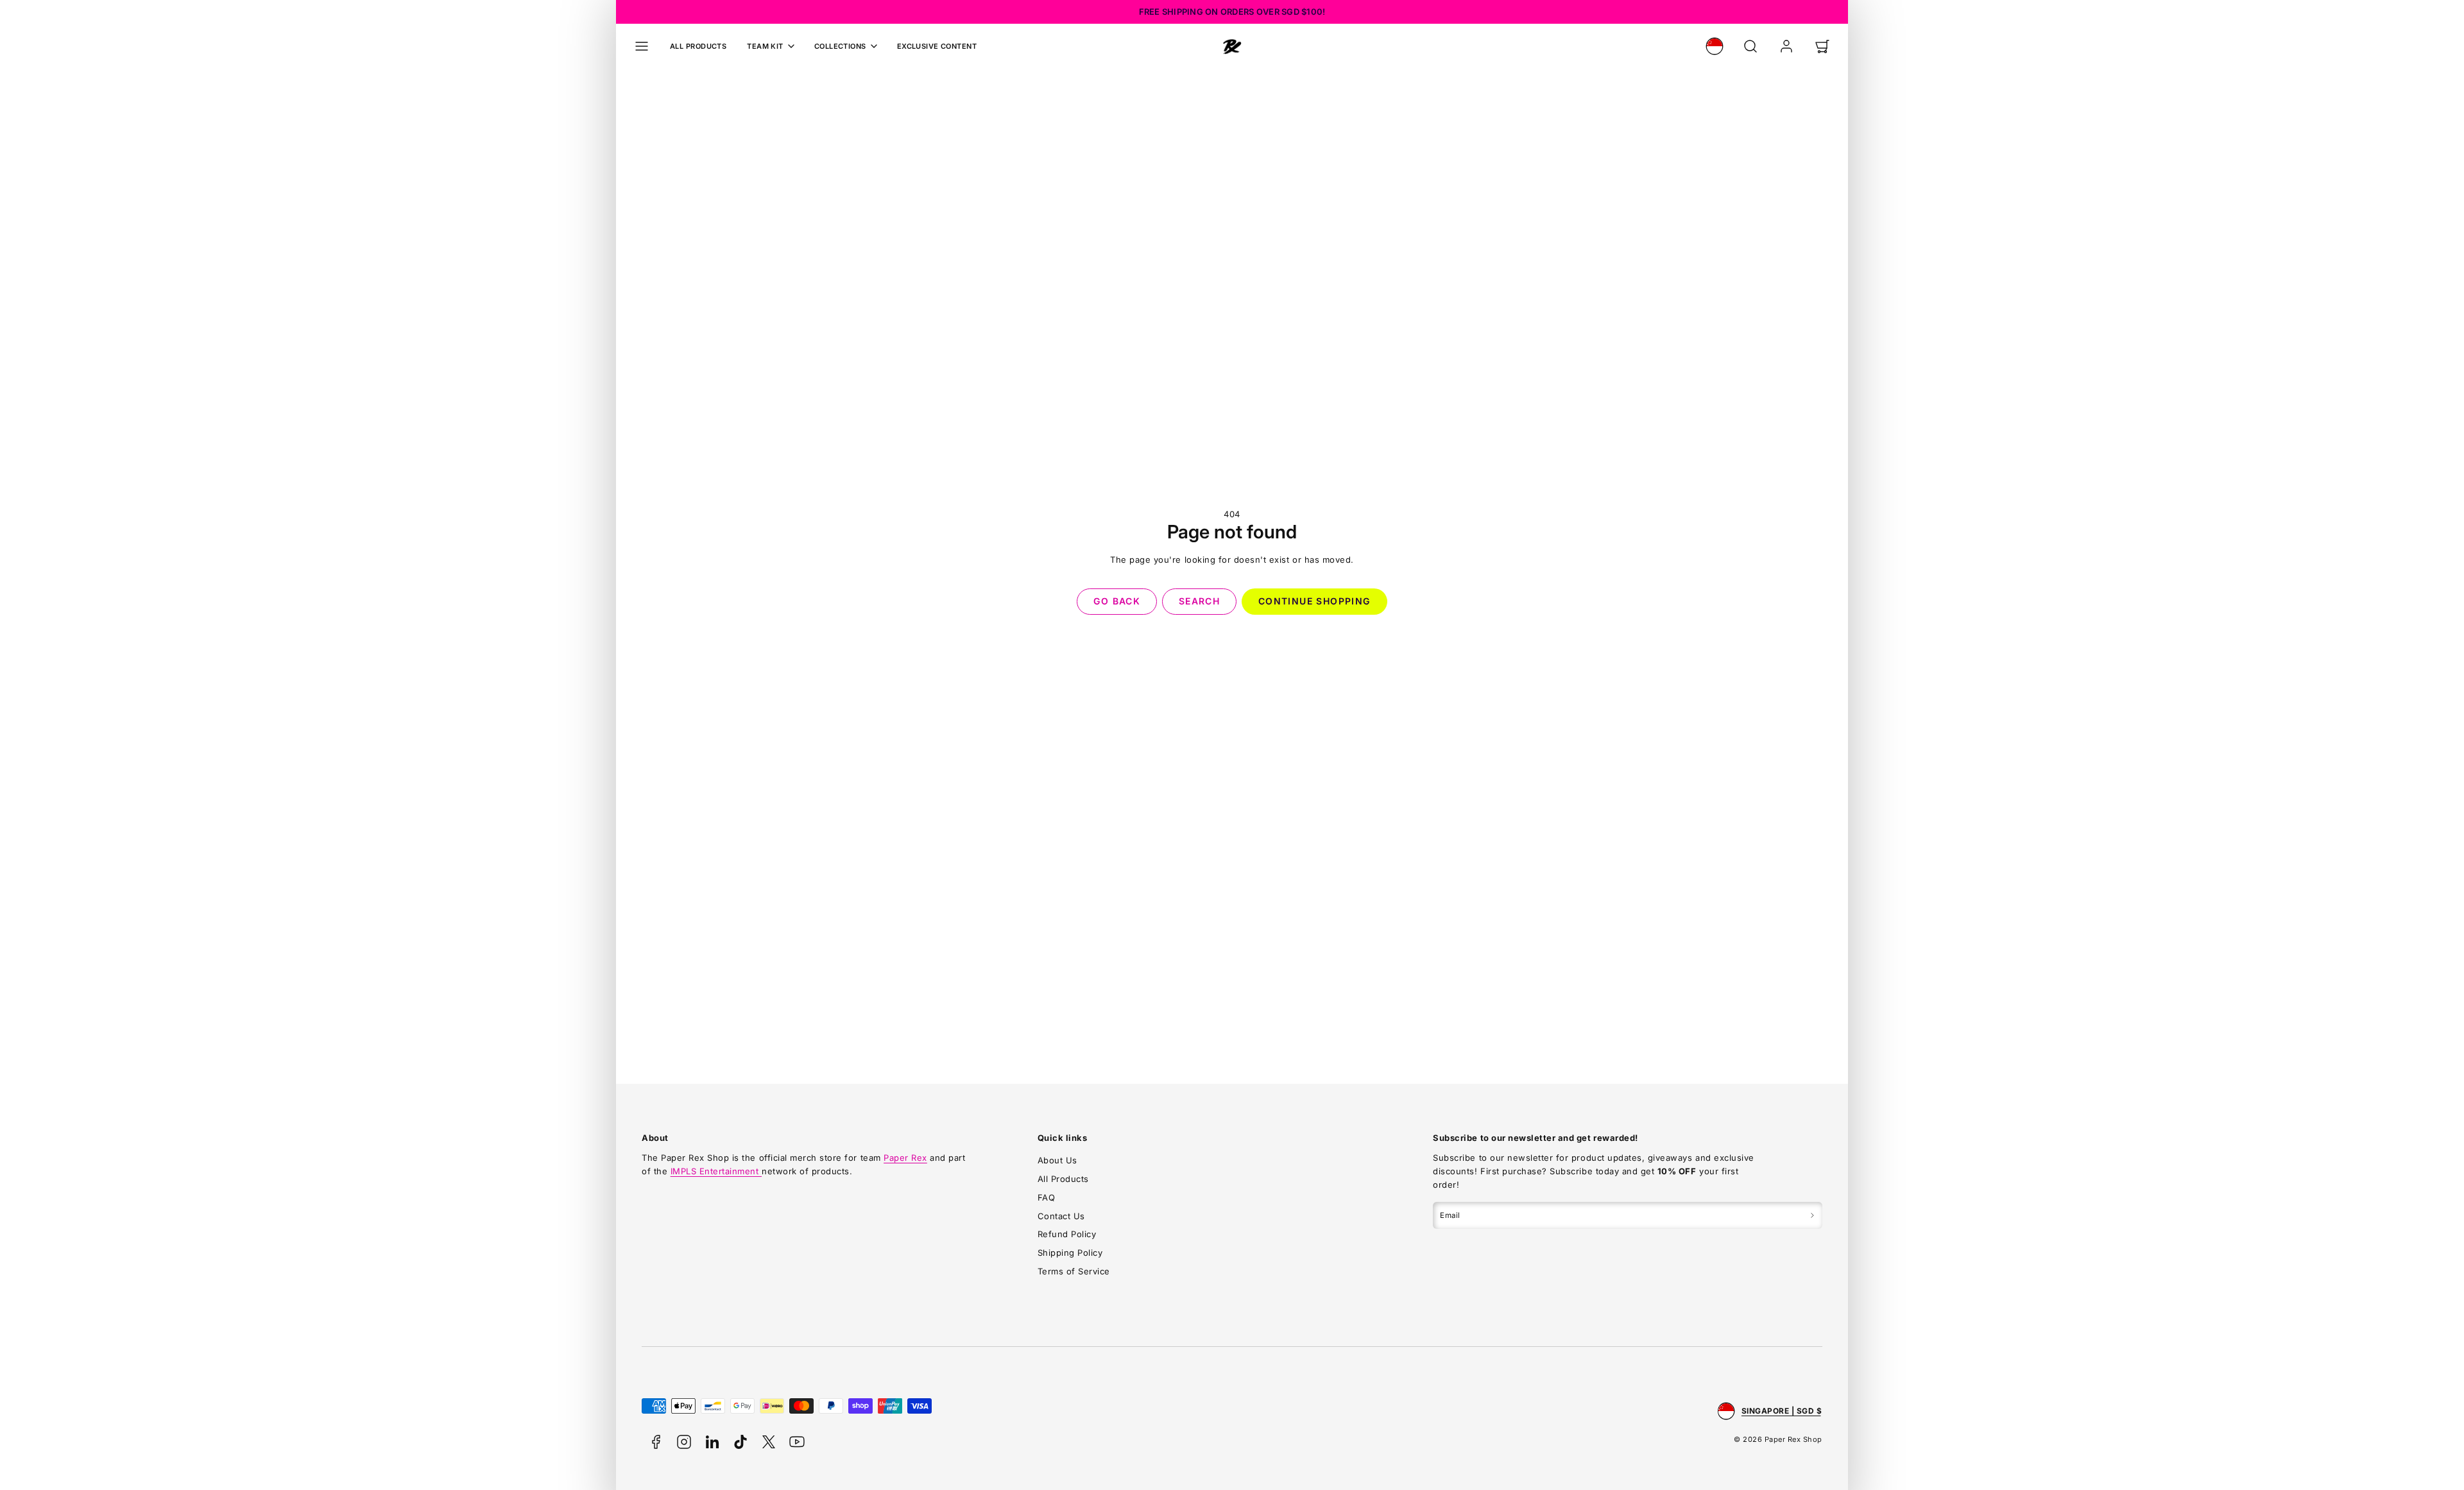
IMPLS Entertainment (716, 1171)
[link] (1715, 46)
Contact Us (1061, 1216)
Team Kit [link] (765, 46)
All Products (698, 46)
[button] (642, 46)
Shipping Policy (1070, 1253)
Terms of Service (1074, 1271)
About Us (1057, 1160)
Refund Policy (1067, 1234)
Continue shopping (1314, 601)
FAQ (1047, 1197)
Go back (1117, 601)
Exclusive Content (937, 46)
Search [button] (1199, 601)
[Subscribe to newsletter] (1812, 1215)
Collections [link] (840, 46)
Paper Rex (905, 1158)
